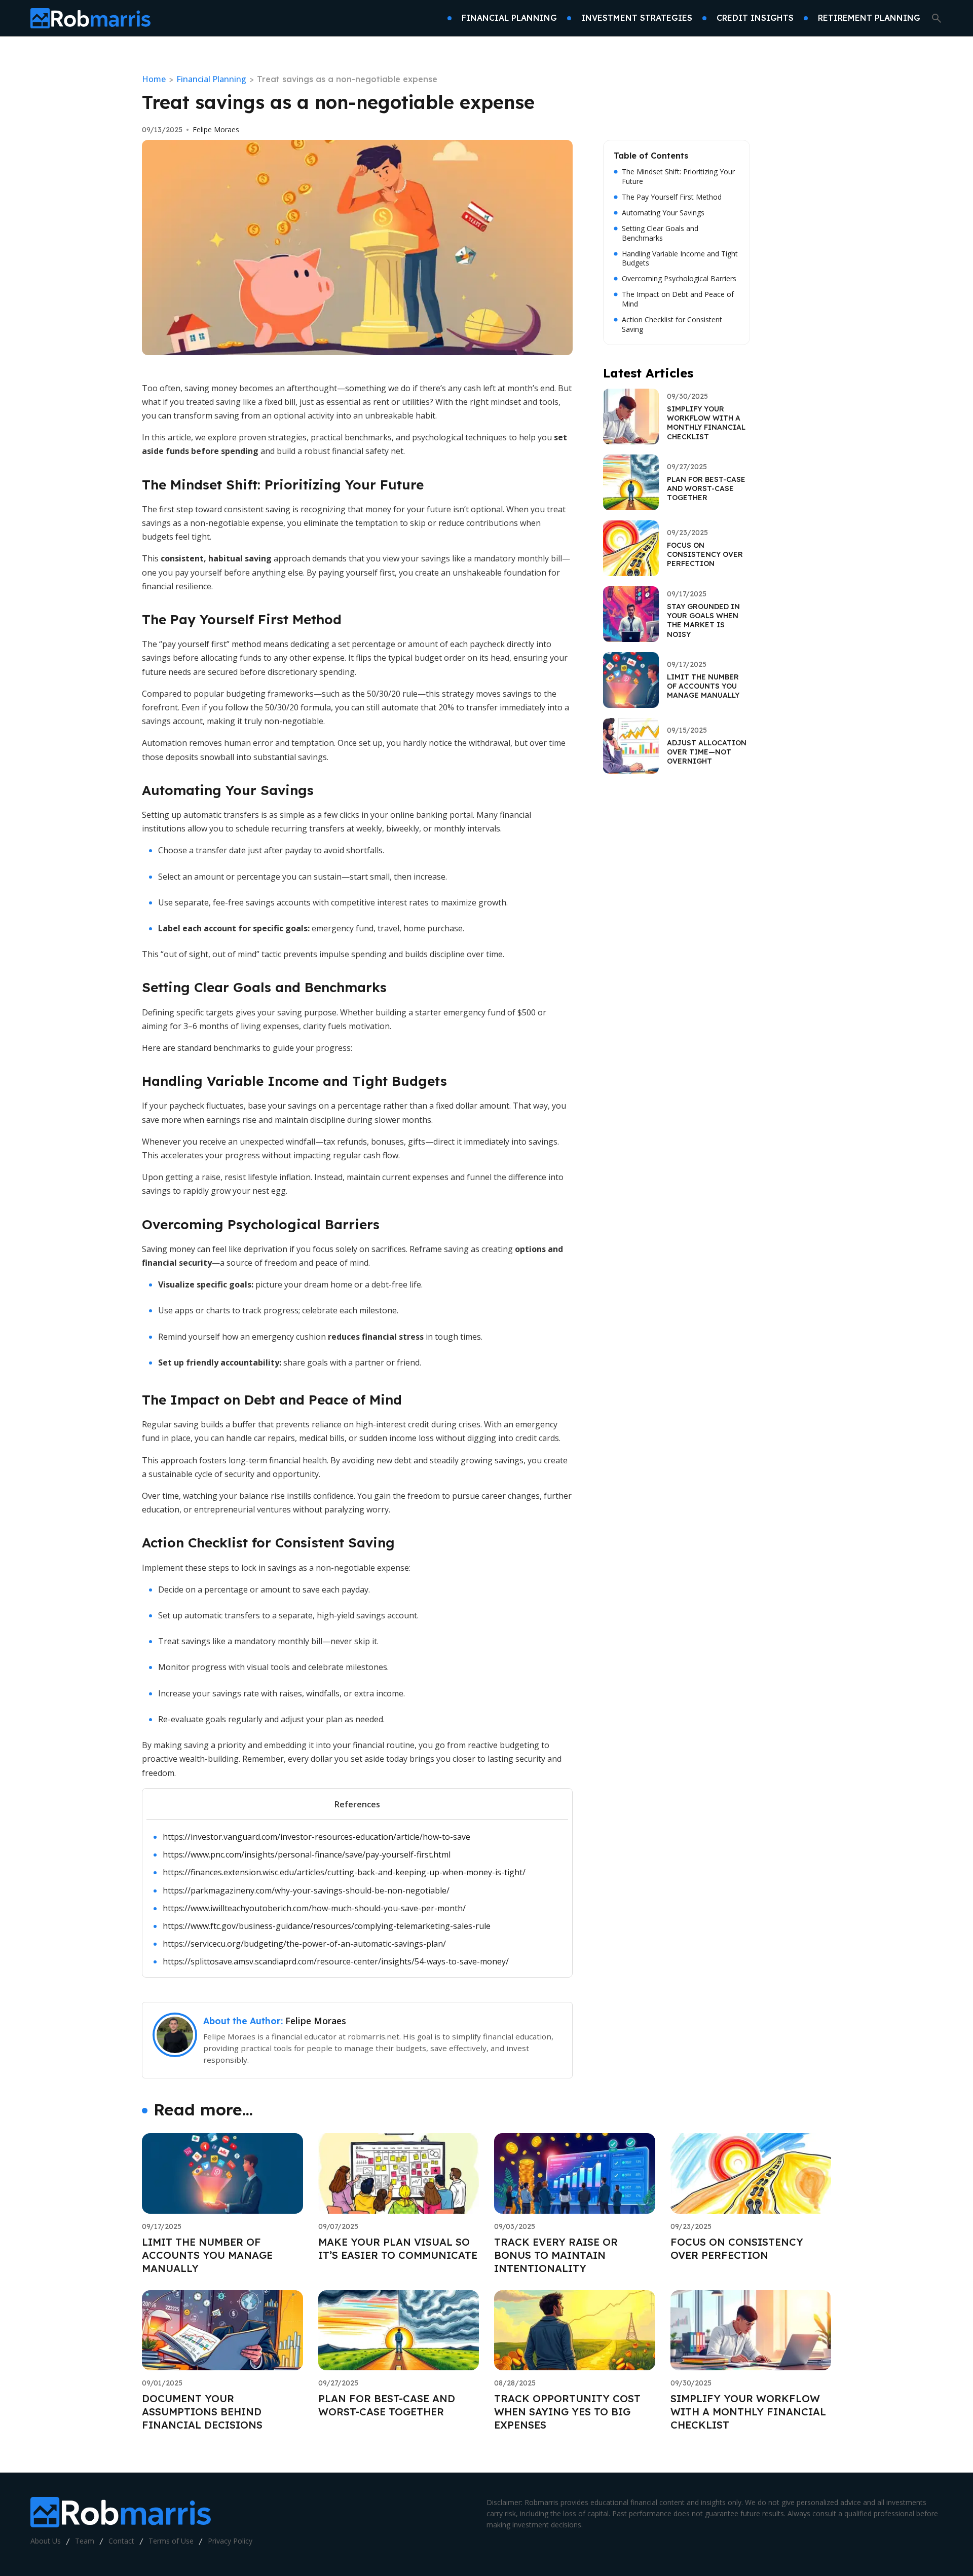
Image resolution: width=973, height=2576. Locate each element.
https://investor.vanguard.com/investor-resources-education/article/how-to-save (316, 1837)
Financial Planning (211, 79)
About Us (46, 2541)
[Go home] (90, 18)
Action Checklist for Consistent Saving (672, 325)
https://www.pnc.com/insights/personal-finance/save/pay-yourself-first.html (307, 1854)
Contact (121, 2541)
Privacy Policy (230, 2541)
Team (85, 2541)
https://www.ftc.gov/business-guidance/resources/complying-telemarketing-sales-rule (327, 1926)
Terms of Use (171, 2541)
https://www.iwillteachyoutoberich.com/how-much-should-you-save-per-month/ (314, 1908)
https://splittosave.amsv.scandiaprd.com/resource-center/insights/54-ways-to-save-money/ (336, 1961)
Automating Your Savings (663, 213)
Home (154, 79)
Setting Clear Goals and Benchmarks (660, 233)
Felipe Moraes (216, 130)
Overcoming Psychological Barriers (679, 279)
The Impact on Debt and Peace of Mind (678, 299)
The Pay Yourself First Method (672, 197)
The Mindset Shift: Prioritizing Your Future (678, 177)
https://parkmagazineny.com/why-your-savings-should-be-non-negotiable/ (306, 1890)
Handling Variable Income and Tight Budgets (680, 259)
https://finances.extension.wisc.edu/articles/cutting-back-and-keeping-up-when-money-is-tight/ (344, 1872)
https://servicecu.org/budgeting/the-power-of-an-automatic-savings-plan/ (304, 1944)
